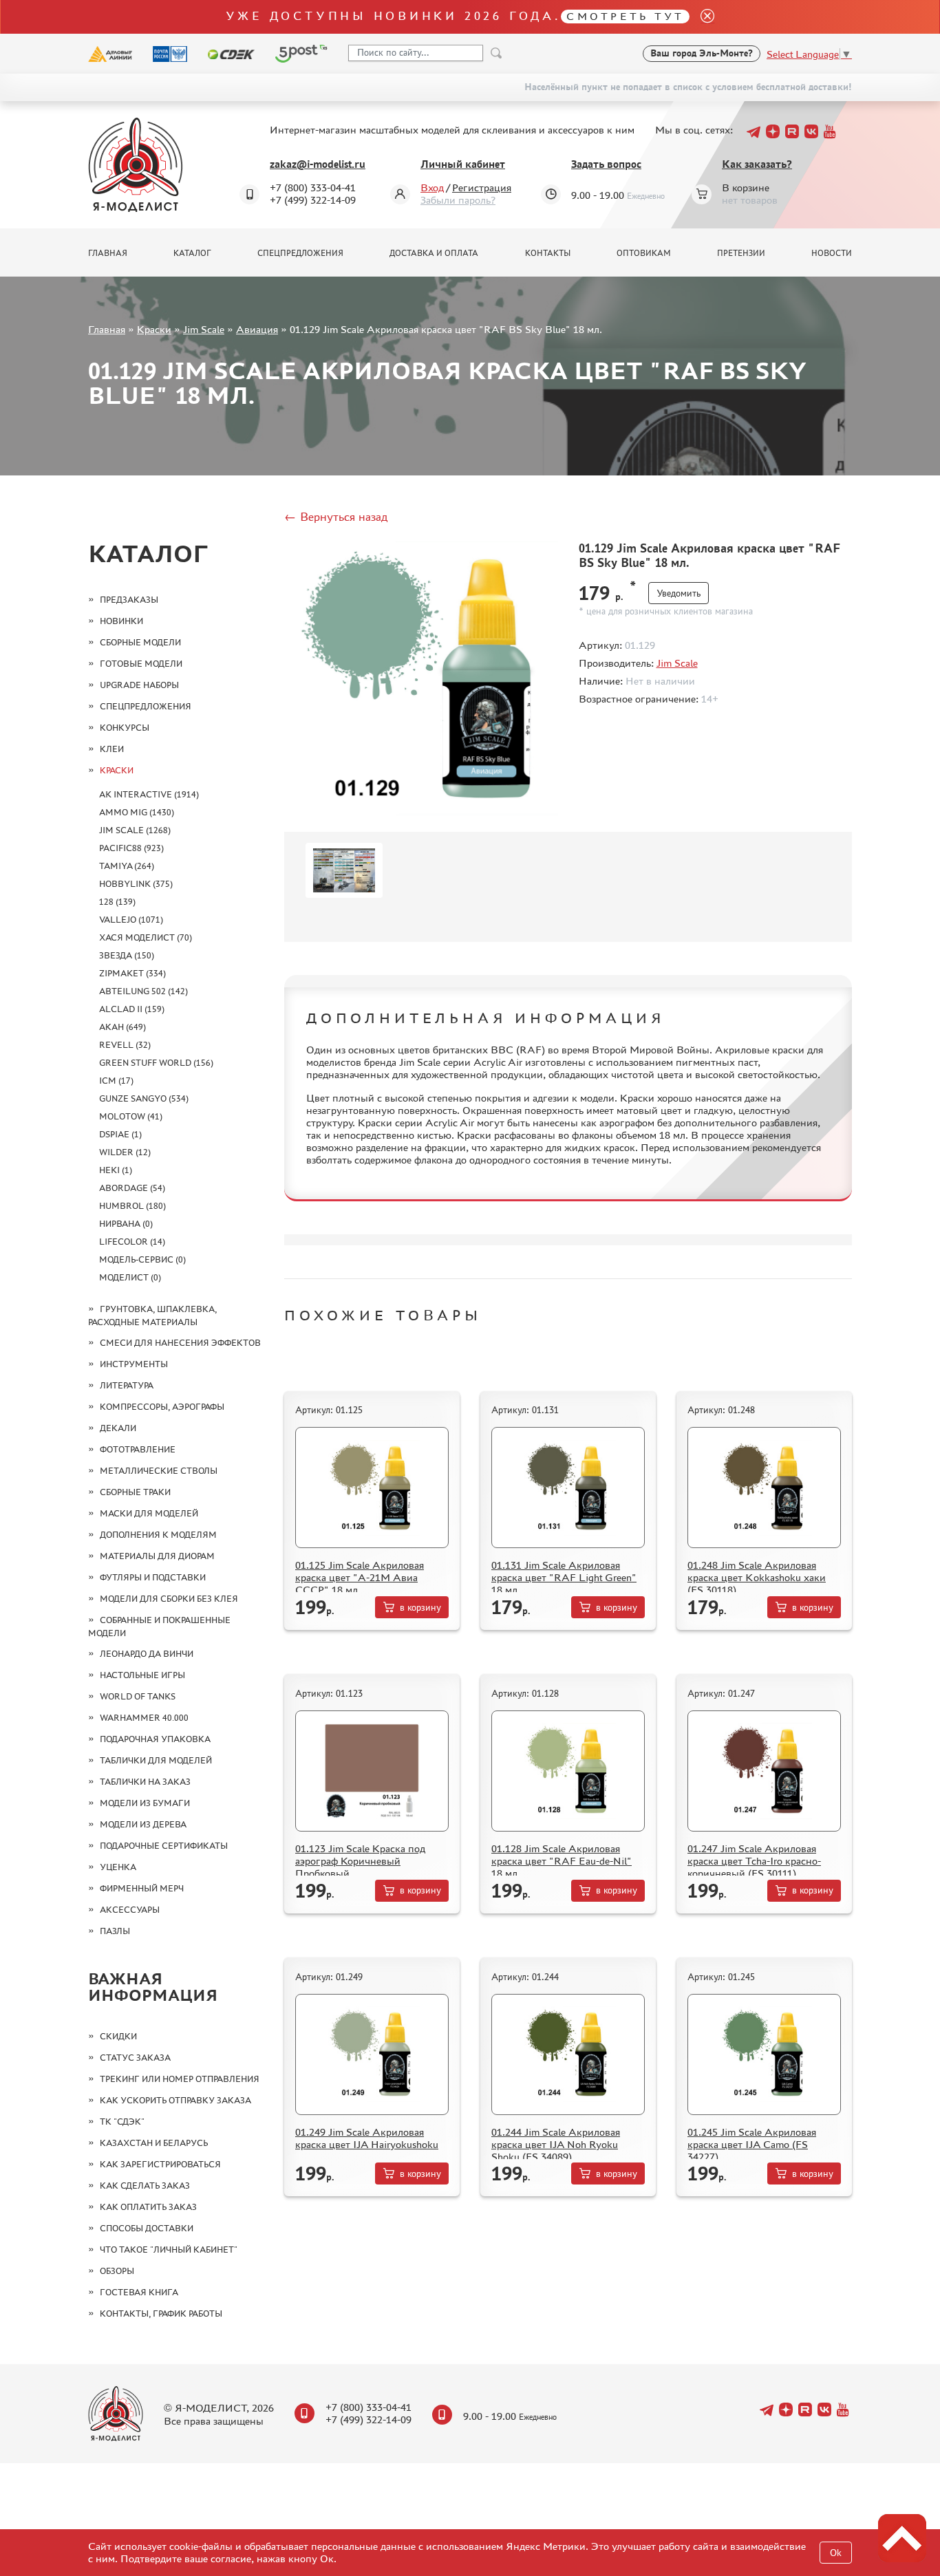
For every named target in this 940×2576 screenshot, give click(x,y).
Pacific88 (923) (131, 848)
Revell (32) (125, 1045)
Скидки (118, 2036)
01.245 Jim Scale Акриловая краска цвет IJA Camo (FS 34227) (752, 2144)
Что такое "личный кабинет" (169, 2250)
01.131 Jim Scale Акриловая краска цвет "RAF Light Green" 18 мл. (564, 1577)
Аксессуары (130, 1910)
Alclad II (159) (132, 1009)
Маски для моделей (149, 1513)
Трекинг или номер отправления (180, 2079)
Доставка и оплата (434, 253)
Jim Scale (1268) (135, 830)
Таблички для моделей (156, 1760)
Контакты (548, 253)
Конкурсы (125, 728)
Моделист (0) (130, 1277)
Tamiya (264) (127, 866)
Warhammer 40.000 (144, 1718)
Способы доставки (147, 2228)
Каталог (192, 253)
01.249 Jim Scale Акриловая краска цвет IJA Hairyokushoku (367, 2138)
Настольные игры (142, 1675)
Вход (432, 187)
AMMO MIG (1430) (137, 812)
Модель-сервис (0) (142, 1259)
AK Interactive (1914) (149, 794)
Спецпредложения (300, 253)
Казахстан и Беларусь (154, 2143)
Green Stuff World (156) (156, 1063)
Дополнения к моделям (158, 1535)
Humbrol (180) (132, 1206)
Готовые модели (141, 664)
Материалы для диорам (157, 1556)
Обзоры (117, 2271)
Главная (108, 253)
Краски (154, 329)
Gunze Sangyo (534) (144, 1098)
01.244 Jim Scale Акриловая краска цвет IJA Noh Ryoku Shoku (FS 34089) (556, 2144)
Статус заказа (135, 2058)
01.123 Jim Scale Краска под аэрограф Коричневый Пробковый (360, 1861)
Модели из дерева (143, 1824)
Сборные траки (135, 1492)
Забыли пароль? (458, 200)
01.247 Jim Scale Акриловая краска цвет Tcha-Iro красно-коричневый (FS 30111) (754, 1861)
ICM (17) (116, 1081)
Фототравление (138, 1449)
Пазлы (115, 1931)
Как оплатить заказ (148, 2207)
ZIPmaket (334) (132, 973)
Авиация (257, 329)
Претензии (741, 253)
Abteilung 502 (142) (143, 991)
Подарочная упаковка (155, 1739)
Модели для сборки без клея (169, 1599)
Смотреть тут (625, 16)
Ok (836, 2553)
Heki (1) (116, 1170)
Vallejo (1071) (131, 920)
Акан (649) (122, 1027)
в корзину (420, 1608)
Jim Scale (204, 329)
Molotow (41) (131, 1116)
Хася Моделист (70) (146, 937)
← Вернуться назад (336, 517)
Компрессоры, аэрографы (162, 1407)
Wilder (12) (125, 1152)
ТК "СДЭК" (122, 2122)
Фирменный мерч (142, 1888)
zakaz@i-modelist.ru (318, 164)
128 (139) (117, 902)
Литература (127, 1385)
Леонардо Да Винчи (147, 1654)
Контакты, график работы (161, 2314)
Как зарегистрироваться (160, 2164)
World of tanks (138, 1696)
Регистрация (482, 187)
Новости (832, 253)
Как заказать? (757, 164)
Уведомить (679, 593)
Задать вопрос (606, 164)
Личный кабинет (463, 164)
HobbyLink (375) (136, 884)
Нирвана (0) (126, 1224)
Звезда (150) (127, 955)
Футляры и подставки (153, 1577)
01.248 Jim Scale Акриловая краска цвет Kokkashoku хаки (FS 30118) (757, 1577)
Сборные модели (140, 642)
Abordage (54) (132, 1188)
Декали (118, 1428)
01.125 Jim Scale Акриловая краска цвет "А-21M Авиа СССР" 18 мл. (360, 1577)
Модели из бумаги (145, 1803)
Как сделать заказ (145, 2186)
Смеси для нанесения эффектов (180, 1343)
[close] (702, 17)
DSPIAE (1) (120, 1134)
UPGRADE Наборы (139, 685)
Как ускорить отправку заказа (175, 2100)
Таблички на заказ (145, 1782)
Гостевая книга (139, 2292)
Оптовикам (644, 253)
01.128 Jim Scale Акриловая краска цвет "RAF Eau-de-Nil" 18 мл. (562, 1861)
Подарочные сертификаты (164, 1846)
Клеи (112, 749)
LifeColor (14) (132, 1242)
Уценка (118, 1867)
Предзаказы (129, 600)
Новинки (121, 621)
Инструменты (134, 1364)
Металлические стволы (159, 1471)
